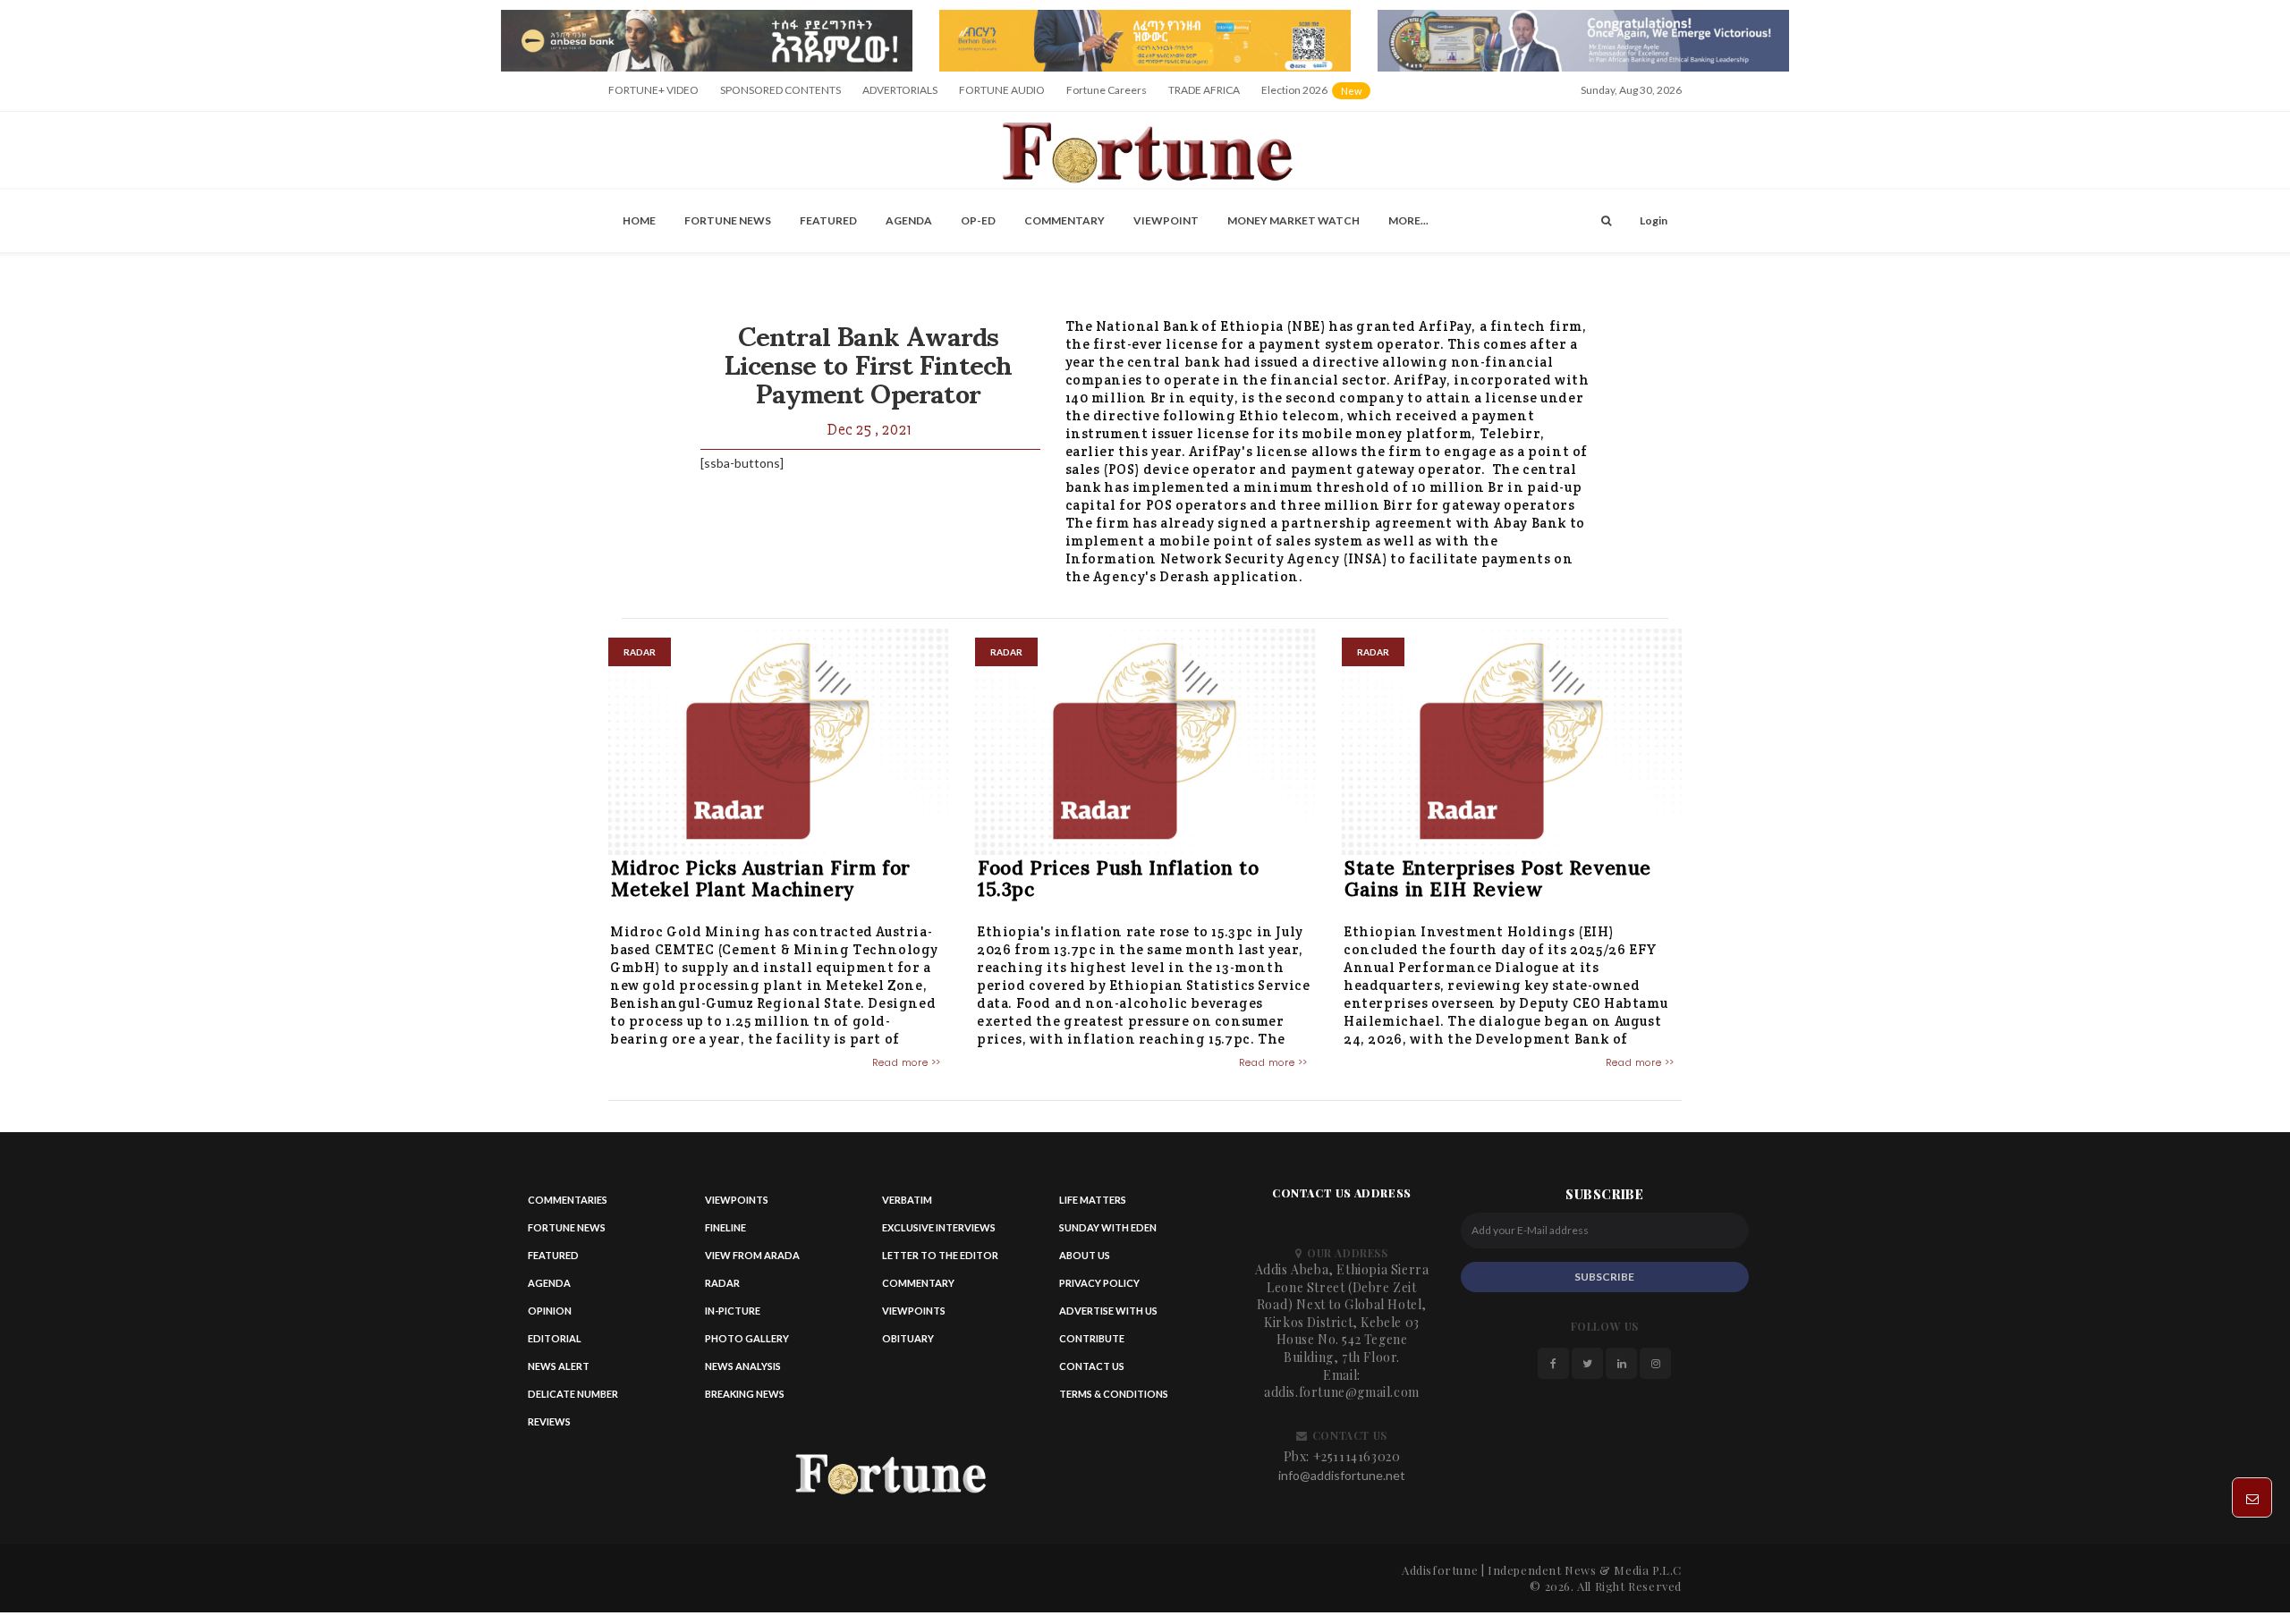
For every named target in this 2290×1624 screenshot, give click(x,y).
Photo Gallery (747, 1338)
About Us (1085, 1255)
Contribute (1092, 1338)
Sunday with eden (1108, 1227)
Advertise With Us (1108, 1311)
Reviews (549, 1421)
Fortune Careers (1107, 90)
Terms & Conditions (1114, 1394)
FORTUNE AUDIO (1002, 90)
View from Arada (752, 1255)
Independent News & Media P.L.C (1585, 1570)
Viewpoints (737, 1200)
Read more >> (907, 1062)
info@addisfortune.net (1342, 1475)
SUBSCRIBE (1604, 1277)
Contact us (1092, 1366)
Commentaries (568, 1200)
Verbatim (907, 1200)
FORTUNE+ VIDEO (653, 90)
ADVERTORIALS (900, 90)
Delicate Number (573, 1394)
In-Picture (733, 1311)
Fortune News (728, 220)
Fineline (725, 1227)
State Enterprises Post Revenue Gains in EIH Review (1498, 879)
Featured (828, 220)
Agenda (909, 220)
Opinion (550, 1311)
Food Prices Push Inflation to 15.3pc (1118, 879)
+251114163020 (1357, 1456)
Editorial (555, 1338)
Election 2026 (1317, 96)
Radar (722, 1283)
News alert (559, 1366)
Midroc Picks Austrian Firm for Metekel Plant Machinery (761, 879)
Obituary (908, 1338)
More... (1408, 220)
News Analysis (743, 1366)
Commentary (1064, 220)
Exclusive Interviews (939, 1227)
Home (639, 220)
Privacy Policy (1099, 1283)
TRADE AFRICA (1204, 90)
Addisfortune (1440, 1570)
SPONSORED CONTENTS (780, 90)
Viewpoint (1166, 220)
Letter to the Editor (940, 1255)
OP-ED (978, 220)
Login (1654, 220)
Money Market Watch (1293, 220)
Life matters (1093, 1200)
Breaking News (745, 1394)
